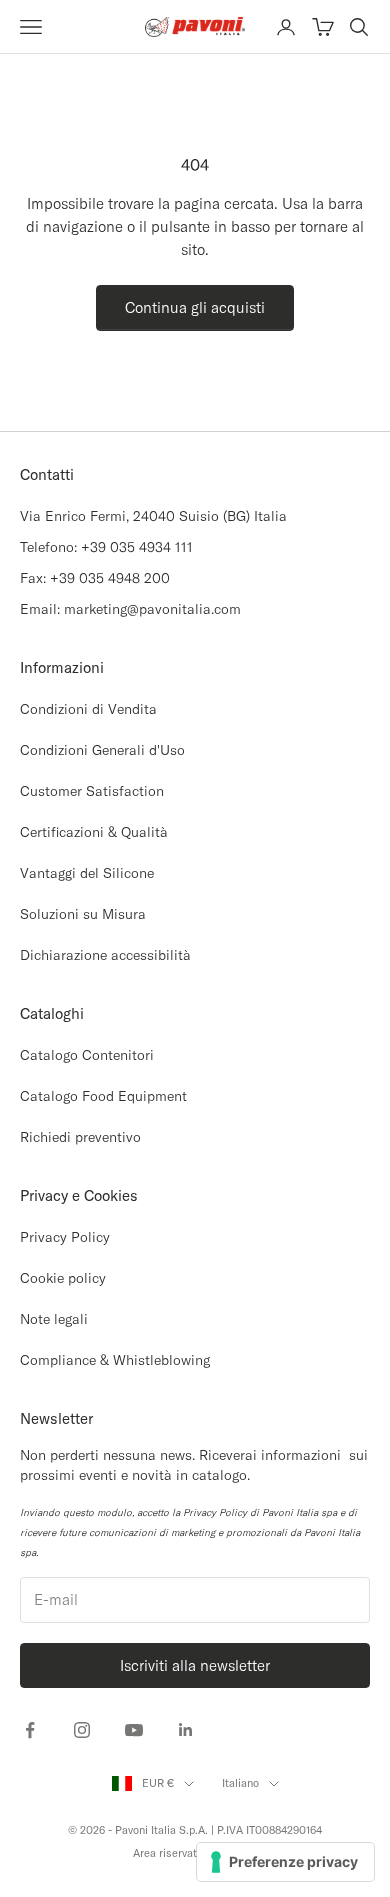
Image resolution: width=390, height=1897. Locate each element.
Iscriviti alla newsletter (195, 1665)
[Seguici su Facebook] (30, 1730)
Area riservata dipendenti (195, 1853)
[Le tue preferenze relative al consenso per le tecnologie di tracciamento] (285, 1862)
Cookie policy (63, 1278)
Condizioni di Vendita (88, 709)
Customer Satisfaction (92, 791)
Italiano (240, 1783)
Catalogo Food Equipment (103, 1096)
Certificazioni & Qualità (94, 832)
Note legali (54, 1319)
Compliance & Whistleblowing (115, 1360)
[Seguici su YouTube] (134, 1730)
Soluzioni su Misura (83, 914)
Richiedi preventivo (80, 1137)
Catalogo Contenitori (87, 1055)
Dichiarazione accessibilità (105, 955)
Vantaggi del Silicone (87, 873)
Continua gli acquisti (195, 307)
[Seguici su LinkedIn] (186, 1730)
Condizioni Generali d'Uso (102, 750)
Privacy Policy (65, 1237)
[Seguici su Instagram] (82, 1730)
